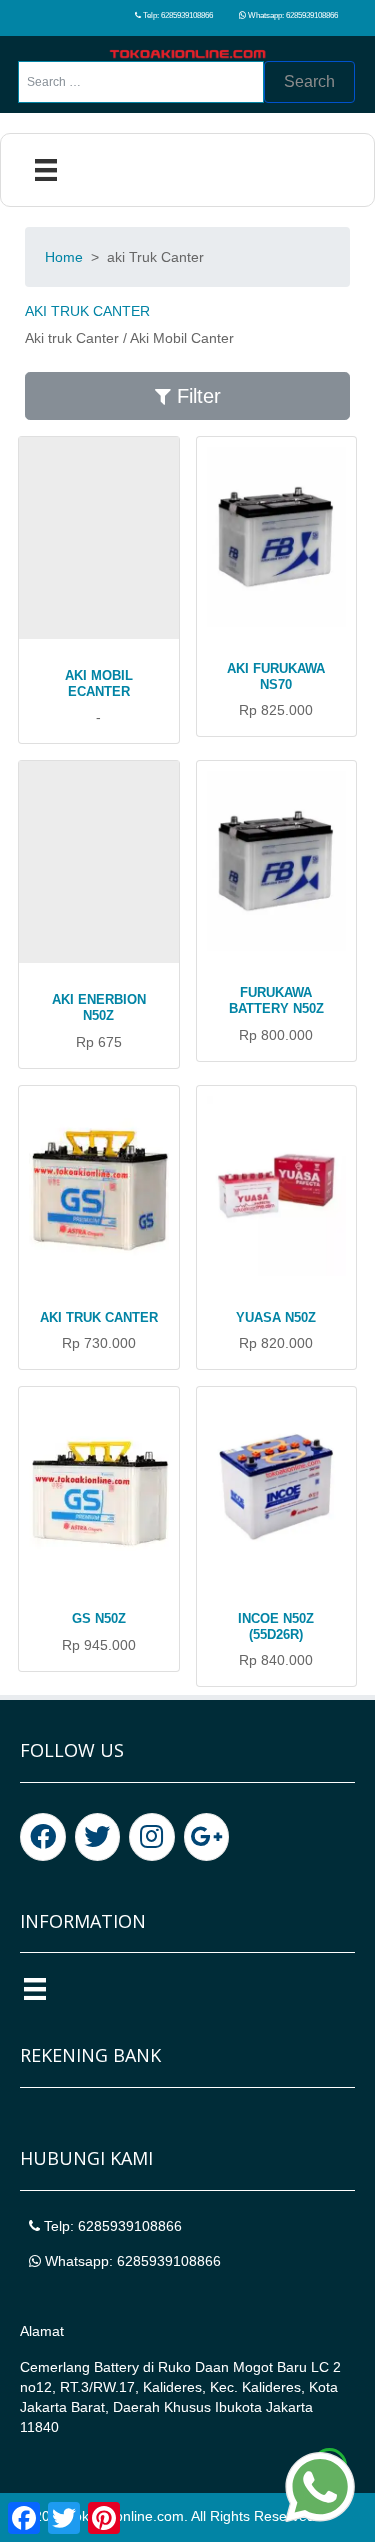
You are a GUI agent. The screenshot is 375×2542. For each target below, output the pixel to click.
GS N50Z (99, 1618)
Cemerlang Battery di (89, 2367)
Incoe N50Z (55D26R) (276, 1626)
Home (64, 257)
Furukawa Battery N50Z (276, 1000)
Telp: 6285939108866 (177, 15)
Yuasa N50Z (276, 1317)
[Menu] (46, 170)
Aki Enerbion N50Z (99, 1007)
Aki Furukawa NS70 (276, 676)
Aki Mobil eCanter (99, 683)
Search (309, 81)
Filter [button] (196, 396)
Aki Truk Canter (99, 1317)
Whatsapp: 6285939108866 (292, 15)
